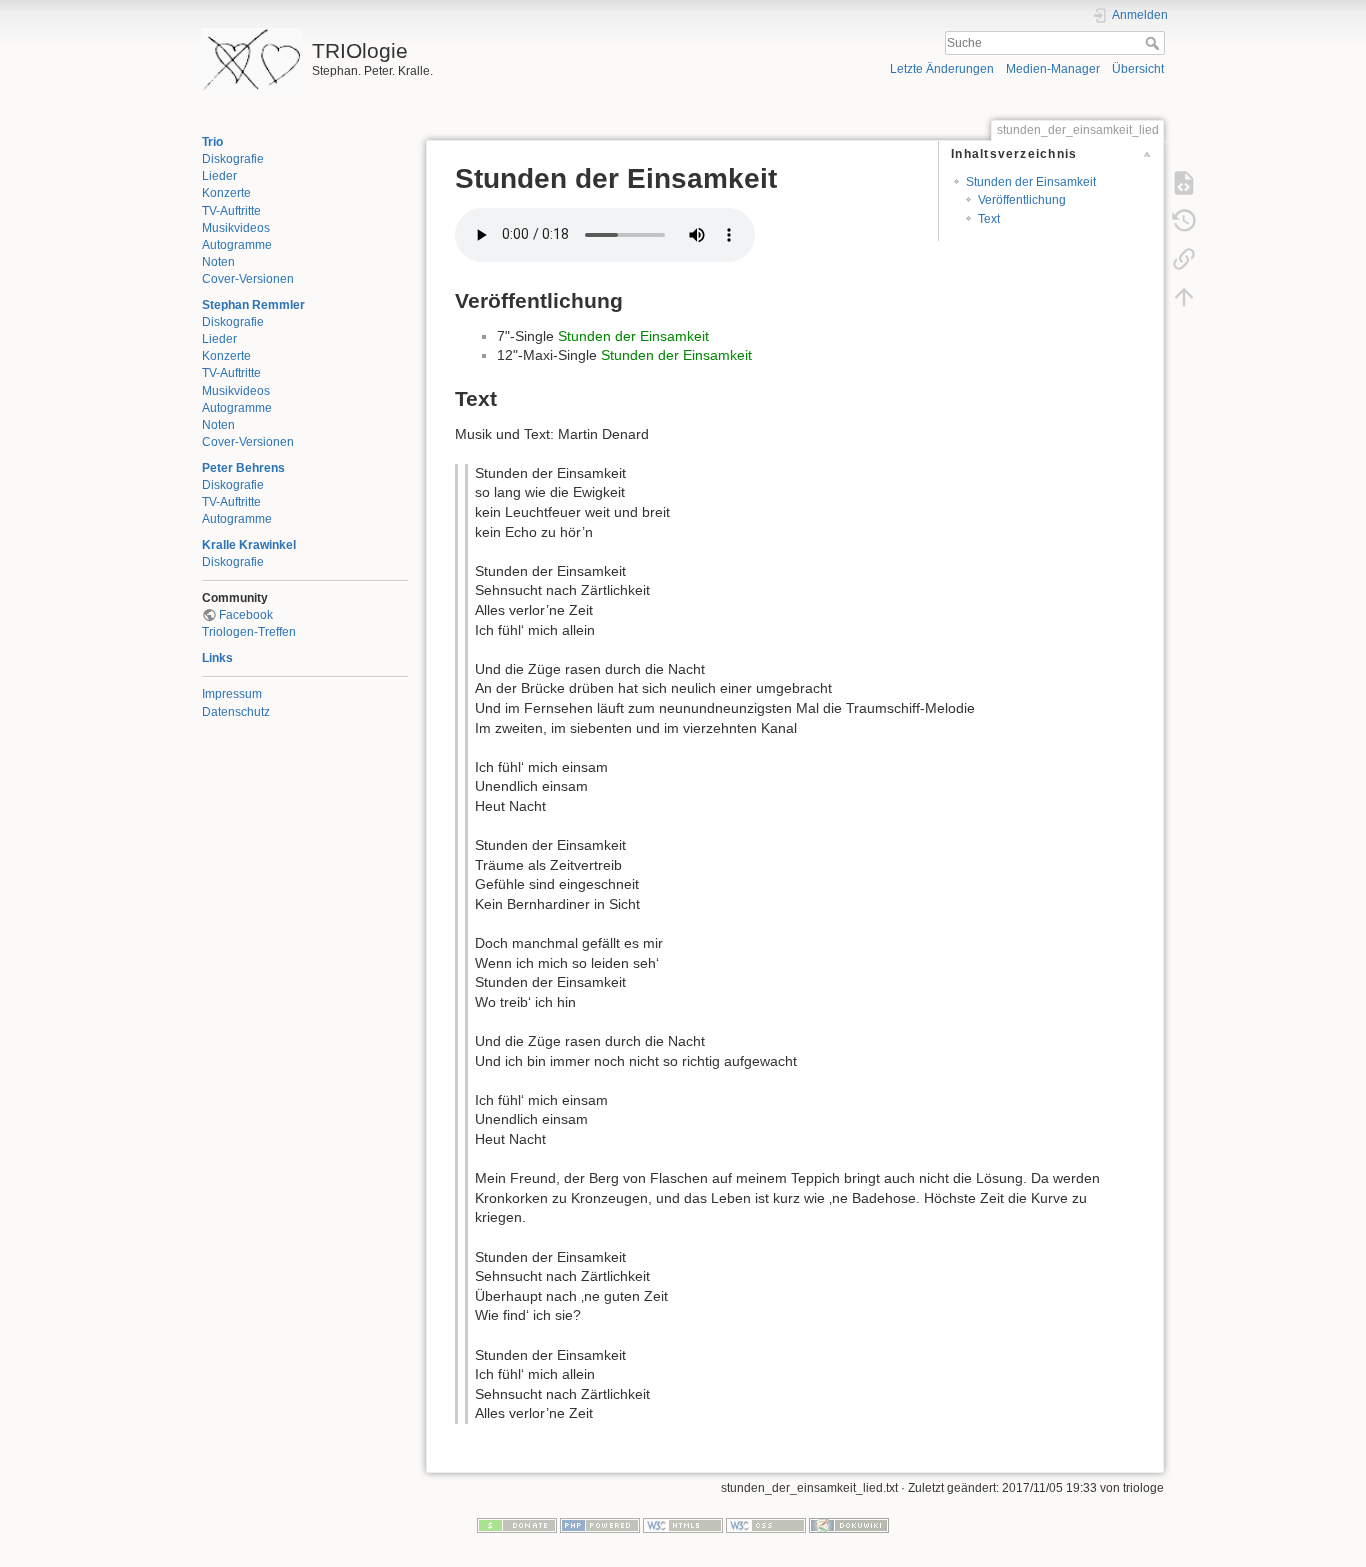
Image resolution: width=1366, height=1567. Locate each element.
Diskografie (233, 159)
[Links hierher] (1184, 258)
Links (217, 658)
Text (989, 219)
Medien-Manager (1053, 69)
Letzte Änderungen (942, 69)
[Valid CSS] (766, 1524)
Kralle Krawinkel (249, 545)
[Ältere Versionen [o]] (1184, 220)
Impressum (232, 694)
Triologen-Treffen (249, 632)
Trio (212, 142)
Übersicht (1138, 69)
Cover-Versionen (248, 279)
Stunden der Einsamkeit (1031, 182)
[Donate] (517, 1524)
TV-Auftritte (231, 211)
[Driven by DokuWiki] (849, 1524)
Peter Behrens (243, 468)
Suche (1154, 43)
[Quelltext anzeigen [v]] (1184, 182)
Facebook (246, 615)
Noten (218, 262)
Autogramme (237, 245)
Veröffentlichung (1022, 200)
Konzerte (226, 193)
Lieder (219, 176)
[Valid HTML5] (683, 1524)
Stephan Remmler (253, 305)
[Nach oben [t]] (1184, 296)
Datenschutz (236, 712)
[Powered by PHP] (600, 1524)
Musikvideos (236, 228)
